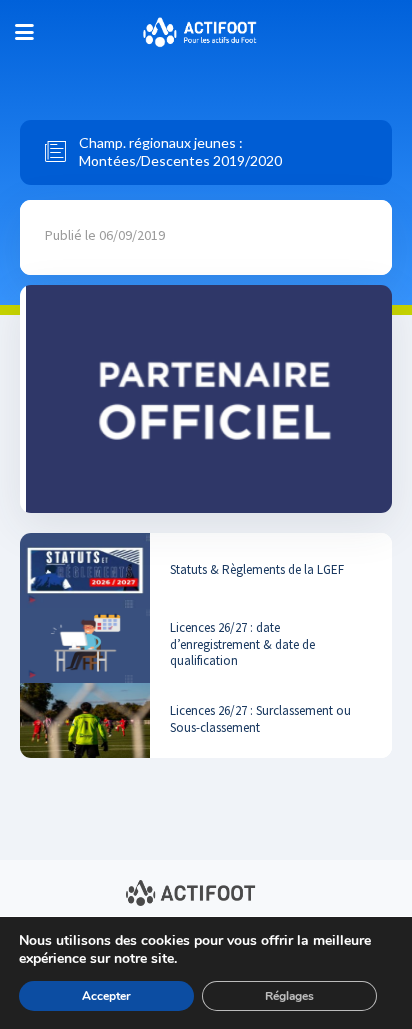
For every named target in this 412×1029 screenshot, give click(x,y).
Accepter (106, 996)
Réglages (289, 996)
